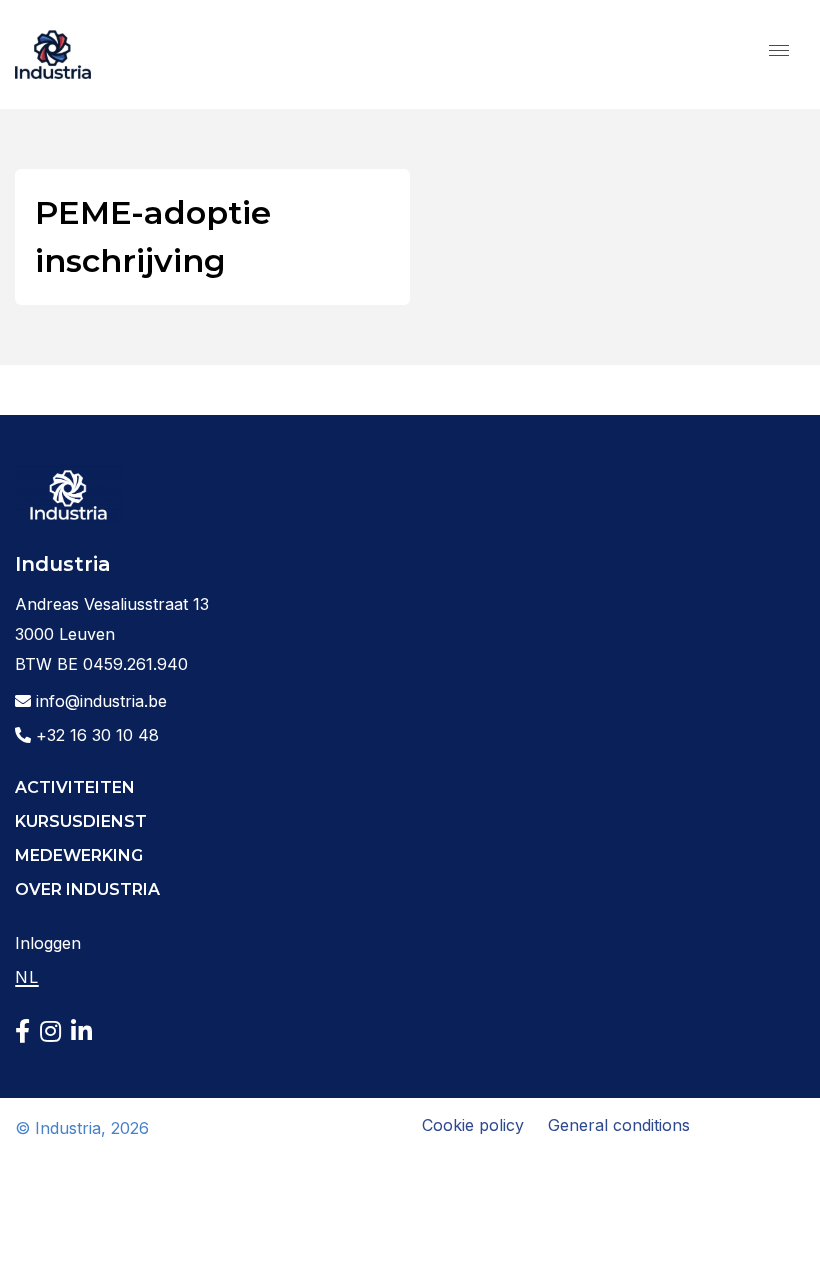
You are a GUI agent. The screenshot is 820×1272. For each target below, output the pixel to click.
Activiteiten (75, 787)
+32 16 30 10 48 (95, 735)
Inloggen (48, 943)
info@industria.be (99, 701)
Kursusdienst (81, 821)
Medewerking (79, 855)
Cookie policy (473, 1125)
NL (27, 977)
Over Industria (87, 889)
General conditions (619, 1125)
